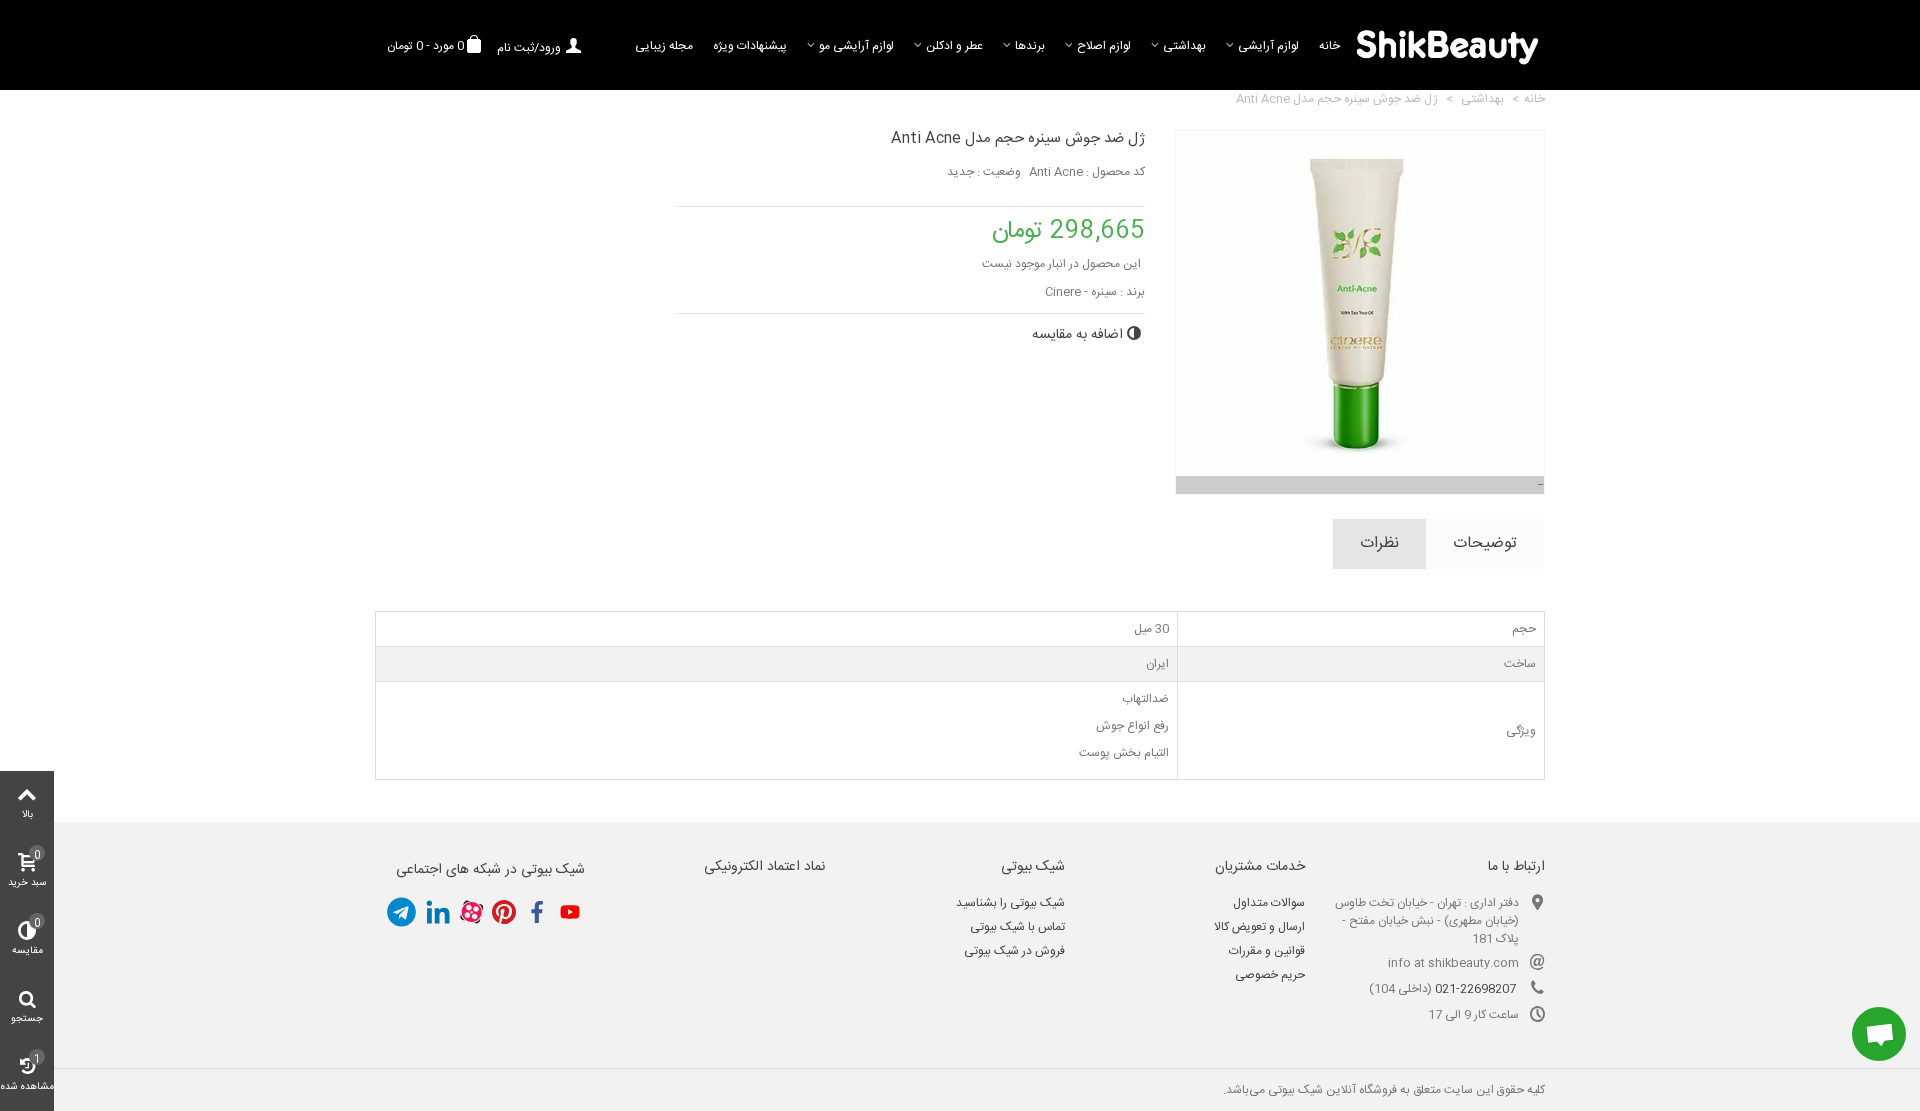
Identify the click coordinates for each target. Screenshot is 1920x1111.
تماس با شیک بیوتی (1017, 927)
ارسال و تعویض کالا (1259, 927)
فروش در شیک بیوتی (1014, 951)
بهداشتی (1184, 46)
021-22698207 (1475, 989)
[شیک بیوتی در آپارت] (471, 912)
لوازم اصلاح (1104, 46)
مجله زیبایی (664, 46)
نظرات (1379, 543)
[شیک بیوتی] (1447, 45)
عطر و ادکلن (954, 46)
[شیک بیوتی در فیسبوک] (537, 912)
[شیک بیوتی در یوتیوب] (570, 912)
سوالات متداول (1269, 903)
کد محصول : (1115, 172)
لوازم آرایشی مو (856, 46)
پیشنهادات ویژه (750, 46)
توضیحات (1485, 543)
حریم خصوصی (1270, 975)
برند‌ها (1030, 46)
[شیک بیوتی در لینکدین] (438, 912)
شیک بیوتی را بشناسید (1010, 903)
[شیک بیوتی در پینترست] (504, 912)
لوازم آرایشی (1268, 46)
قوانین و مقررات (1267, 951)
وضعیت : (999, 172)
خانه (1329, 46)
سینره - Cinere (1081, 292)
